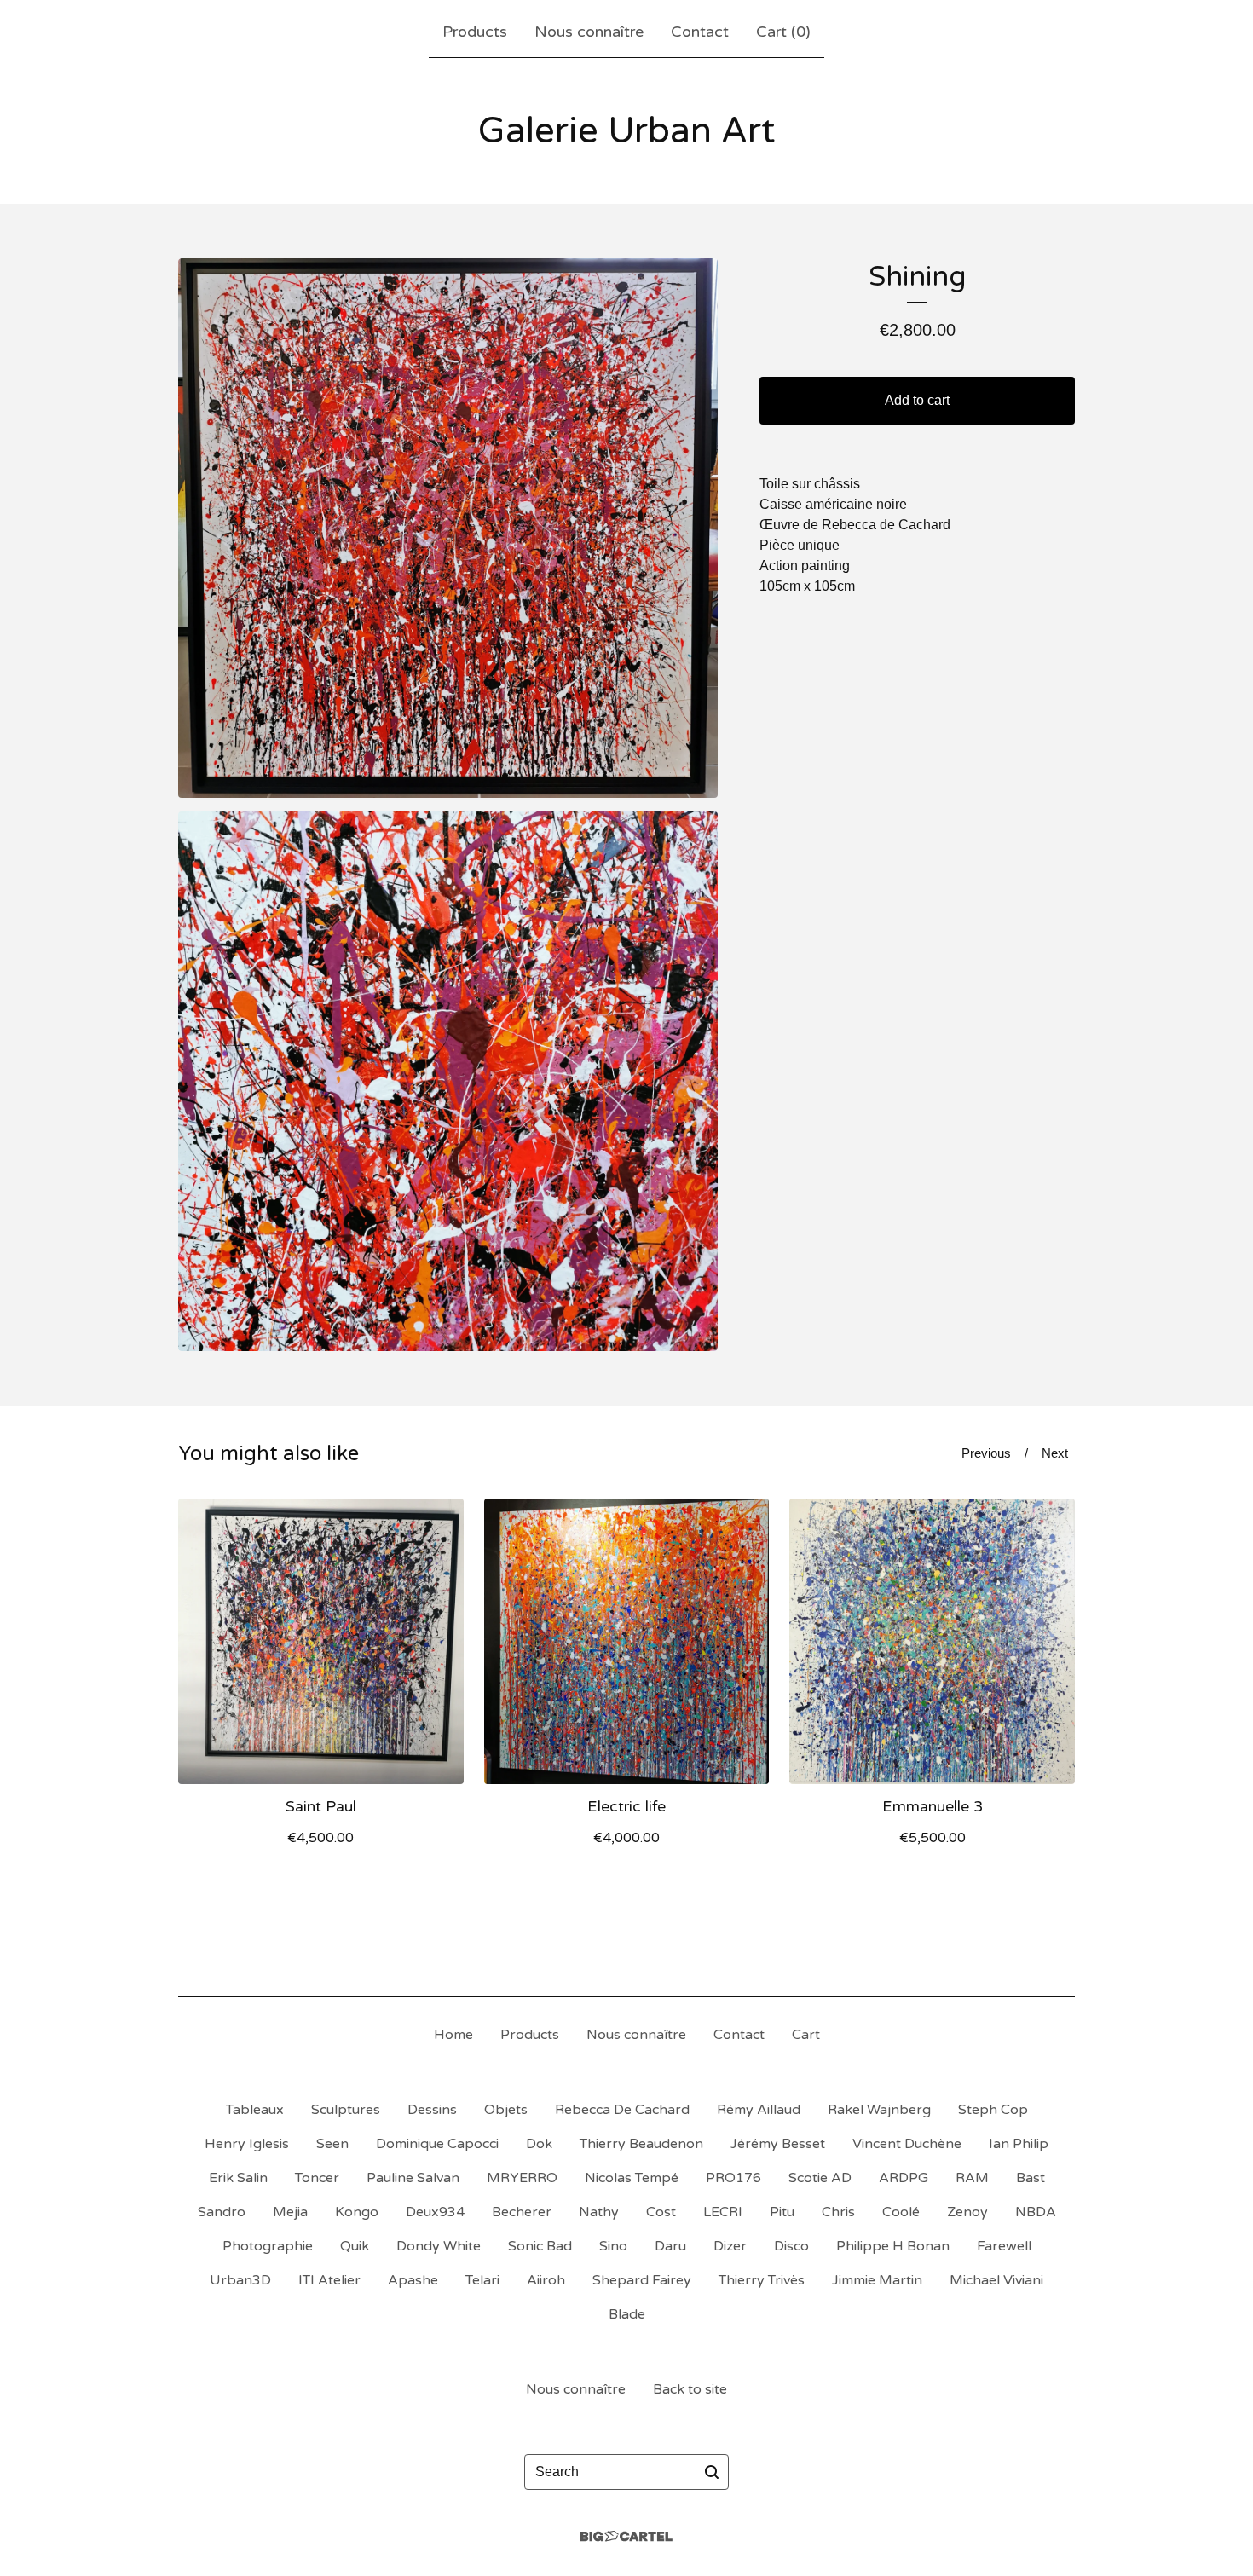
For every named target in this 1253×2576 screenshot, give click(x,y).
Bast (1031, 2178)
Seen (332, 2144)
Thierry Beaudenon (641, 2144)
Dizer (730, 2246)
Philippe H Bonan (893, 2246)
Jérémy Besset (778, 2144)
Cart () (783, 32)
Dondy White (439, 2246)
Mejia (290, 2212)
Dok (539, 2144)
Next (1055, 1453)
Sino (613, 2246)
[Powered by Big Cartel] (626, 2536)
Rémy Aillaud (759, 2110)
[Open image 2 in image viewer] (448, 1081)
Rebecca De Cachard (622, 2110)
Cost (661, 2212)
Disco (791, 2246)
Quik (355, 2246)
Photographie (268, 2246)
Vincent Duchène (907, 2144)
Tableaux (255, 2110)
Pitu (782, 2212)
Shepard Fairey (642, 2280)
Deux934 (435, 2212)
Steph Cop (993, 2110)
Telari (482, 2280)
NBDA (1036, 2212)
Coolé (901, 2212)
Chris (838, 2212)
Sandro (222, 2212)
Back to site (690, 2389)
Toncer (317, 2178)
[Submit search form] (712, 2472)
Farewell (1004, 2246)
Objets (506, 2110)
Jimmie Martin (877, 2280)
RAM (972, 2178)
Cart (806, 2035)
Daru (670, 2246)
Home (453, 2035)
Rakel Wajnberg (879, 2110)
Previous (986, 1453)
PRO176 (733, 2178)
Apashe (413, 2280)
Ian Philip (1019, 2144)
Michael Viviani (996, 2280)
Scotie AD (820, 2178)
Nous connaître (589, 32)
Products (475, 32)
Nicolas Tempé (632, 2178)
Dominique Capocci (437, 2144)
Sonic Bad (540, 2246)
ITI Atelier (329, 2280)
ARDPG (904, 2178)
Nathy (599, 2212)
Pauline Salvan (413, 2178)
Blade (627, 2314)
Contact (700, 32)
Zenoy (967, 2212)
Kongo (357, 2212)
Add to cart (917, 400)
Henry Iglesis (247, 2144)
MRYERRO (522, 2178)
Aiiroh (546, 2280)
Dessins (432, 2110)
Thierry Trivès (762, 2280)
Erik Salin (238, 2178)
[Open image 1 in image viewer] (448, 528)
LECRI (723, 2212)
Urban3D (240, 2280)
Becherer (522, 2212)
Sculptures (346, 2110)
